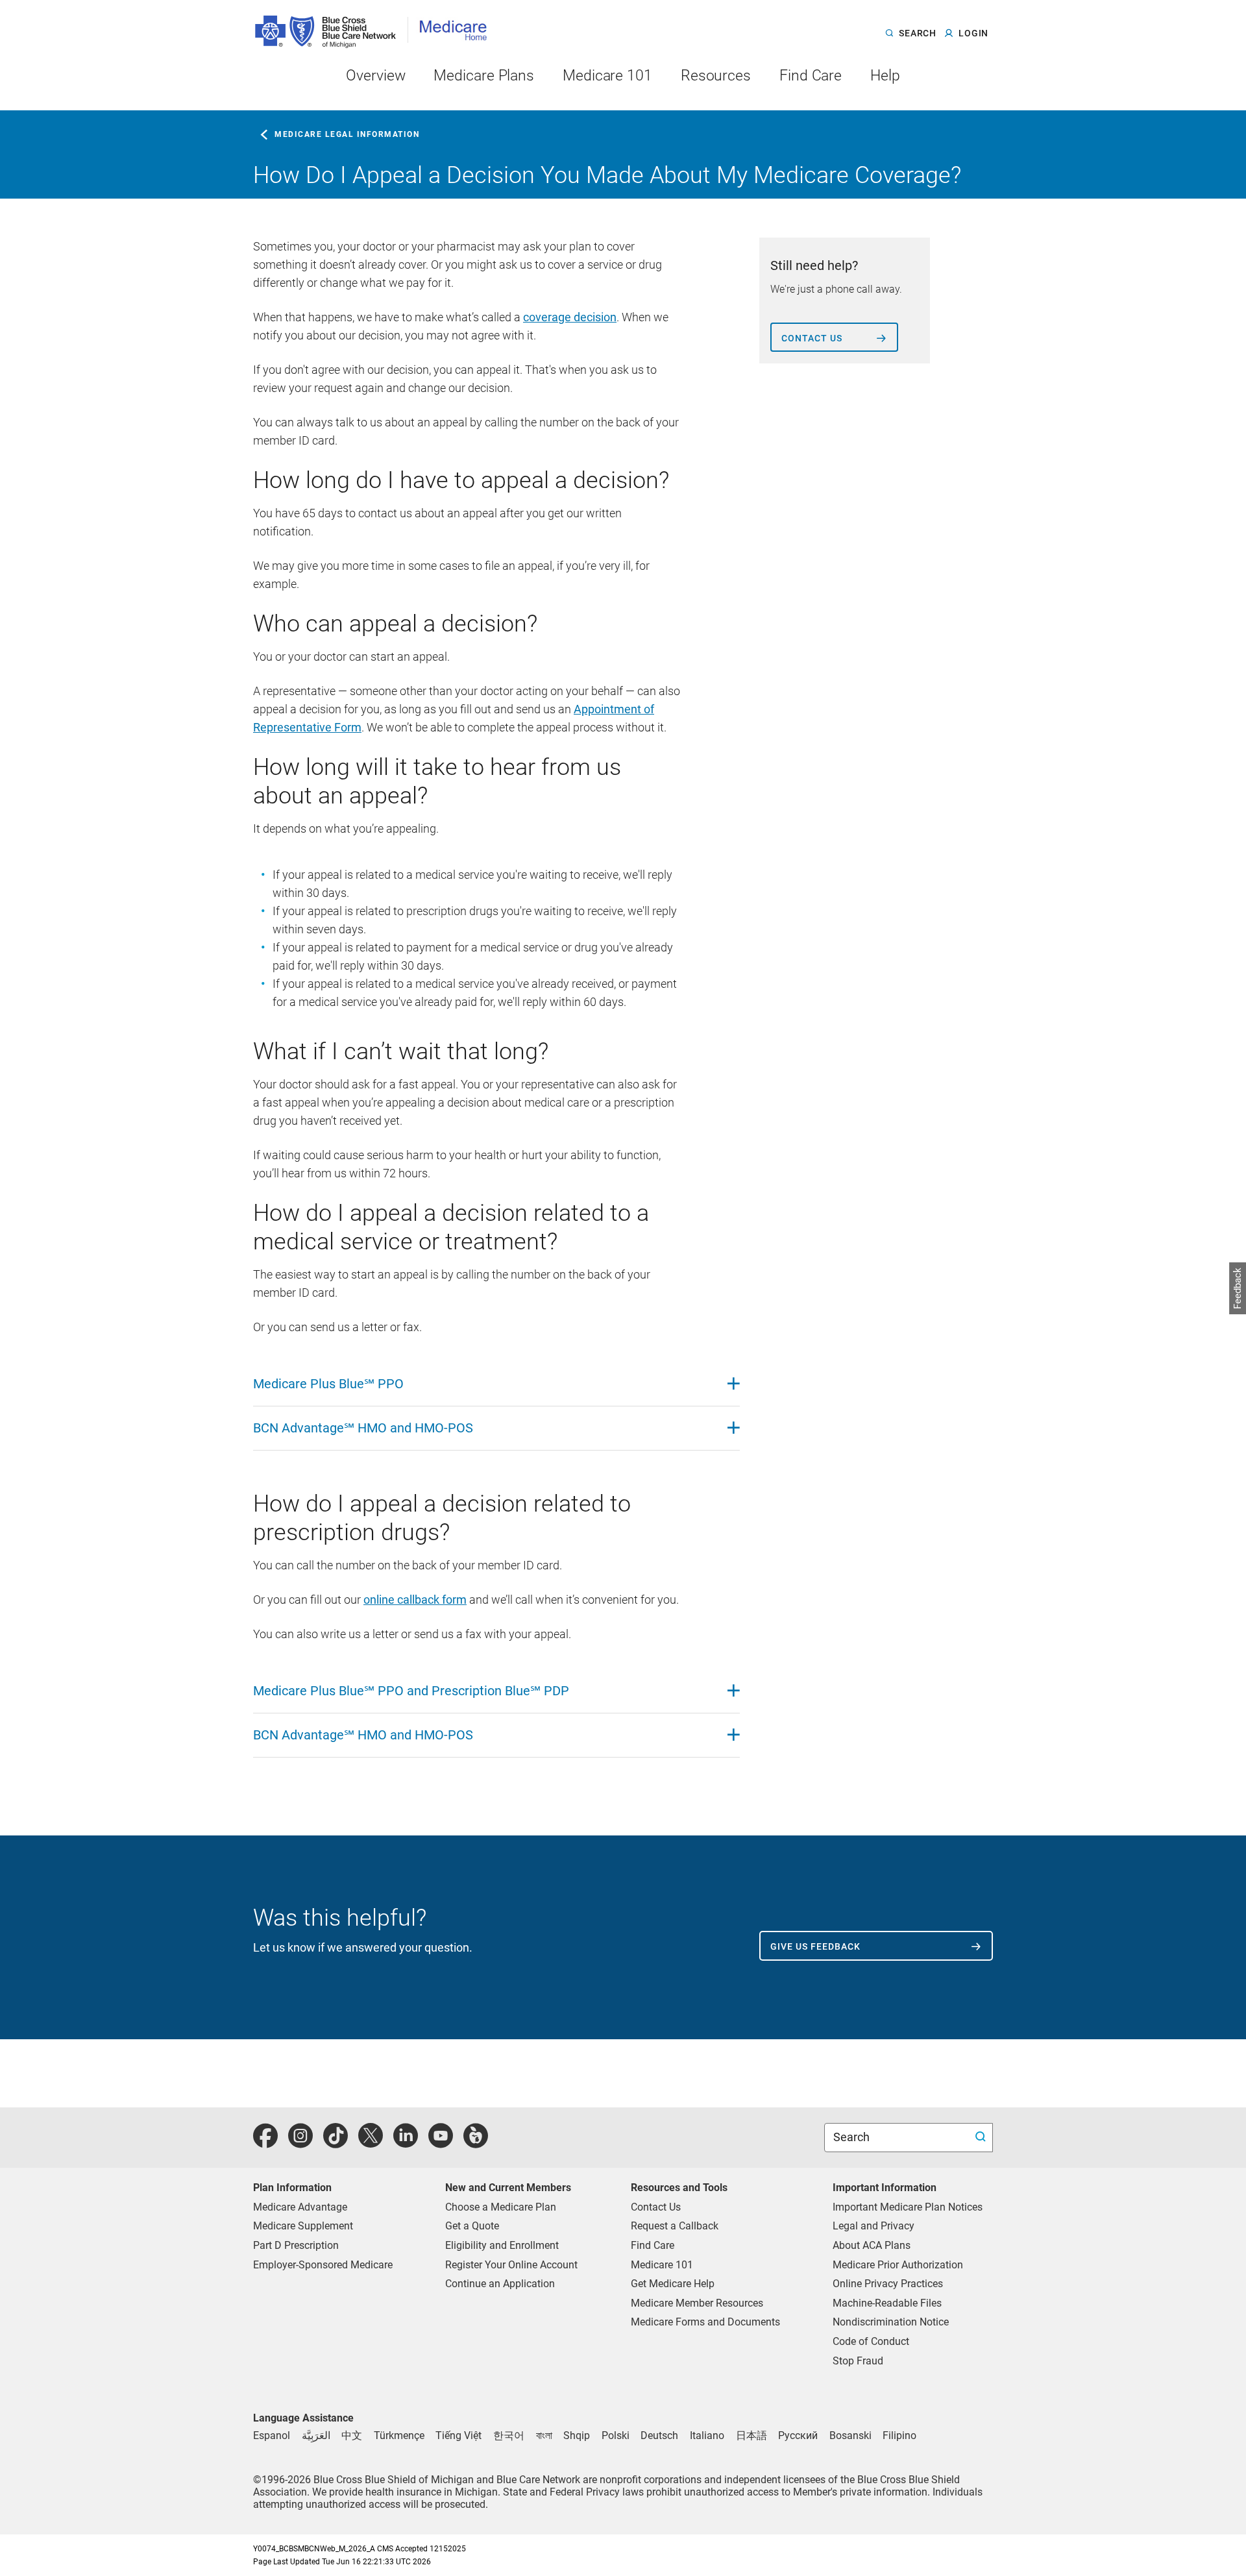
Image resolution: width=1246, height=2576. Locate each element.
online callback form (415, 1600)
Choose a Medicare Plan (501, 2207)
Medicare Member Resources (697, 2303)
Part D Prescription (296, 2245)
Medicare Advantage (300, 2207)
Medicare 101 (662, 2265)
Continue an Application (500, 2284)
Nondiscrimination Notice (891, 2322)
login (973, 34)
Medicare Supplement (303, 2226)
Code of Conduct (871, 2341)
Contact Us (656, 2207)
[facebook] (265, 2143)
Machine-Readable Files (887, 2303)
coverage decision (570, 317)
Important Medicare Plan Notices (908, 2207)
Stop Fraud (858, 2361)
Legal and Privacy (873, 2226)
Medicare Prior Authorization (898, 2265)
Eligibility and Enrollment (502, 2245)
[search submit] (982, 2138)
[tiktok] (336, 2143)
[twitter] (371, 2143)
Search (853, 2137)
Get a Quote (472, 2226)
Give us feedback (815, 1946)
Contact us (812, 338)
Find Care (653, 2245)
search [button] (917, 34)
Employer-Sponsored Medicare (323, 2265)
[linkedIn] (406, 2143)
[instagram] (300, 2143)
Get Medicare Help (673, 2284)
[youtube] (441, 2143)
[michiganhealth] (476, 2143)
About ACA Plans (872, 2245)
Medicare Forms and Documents (705, 2322)
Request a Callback (675, 2226)
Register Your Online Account (511, 2265)
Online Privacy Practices (888, 2284)
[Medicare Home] (458, 25)
